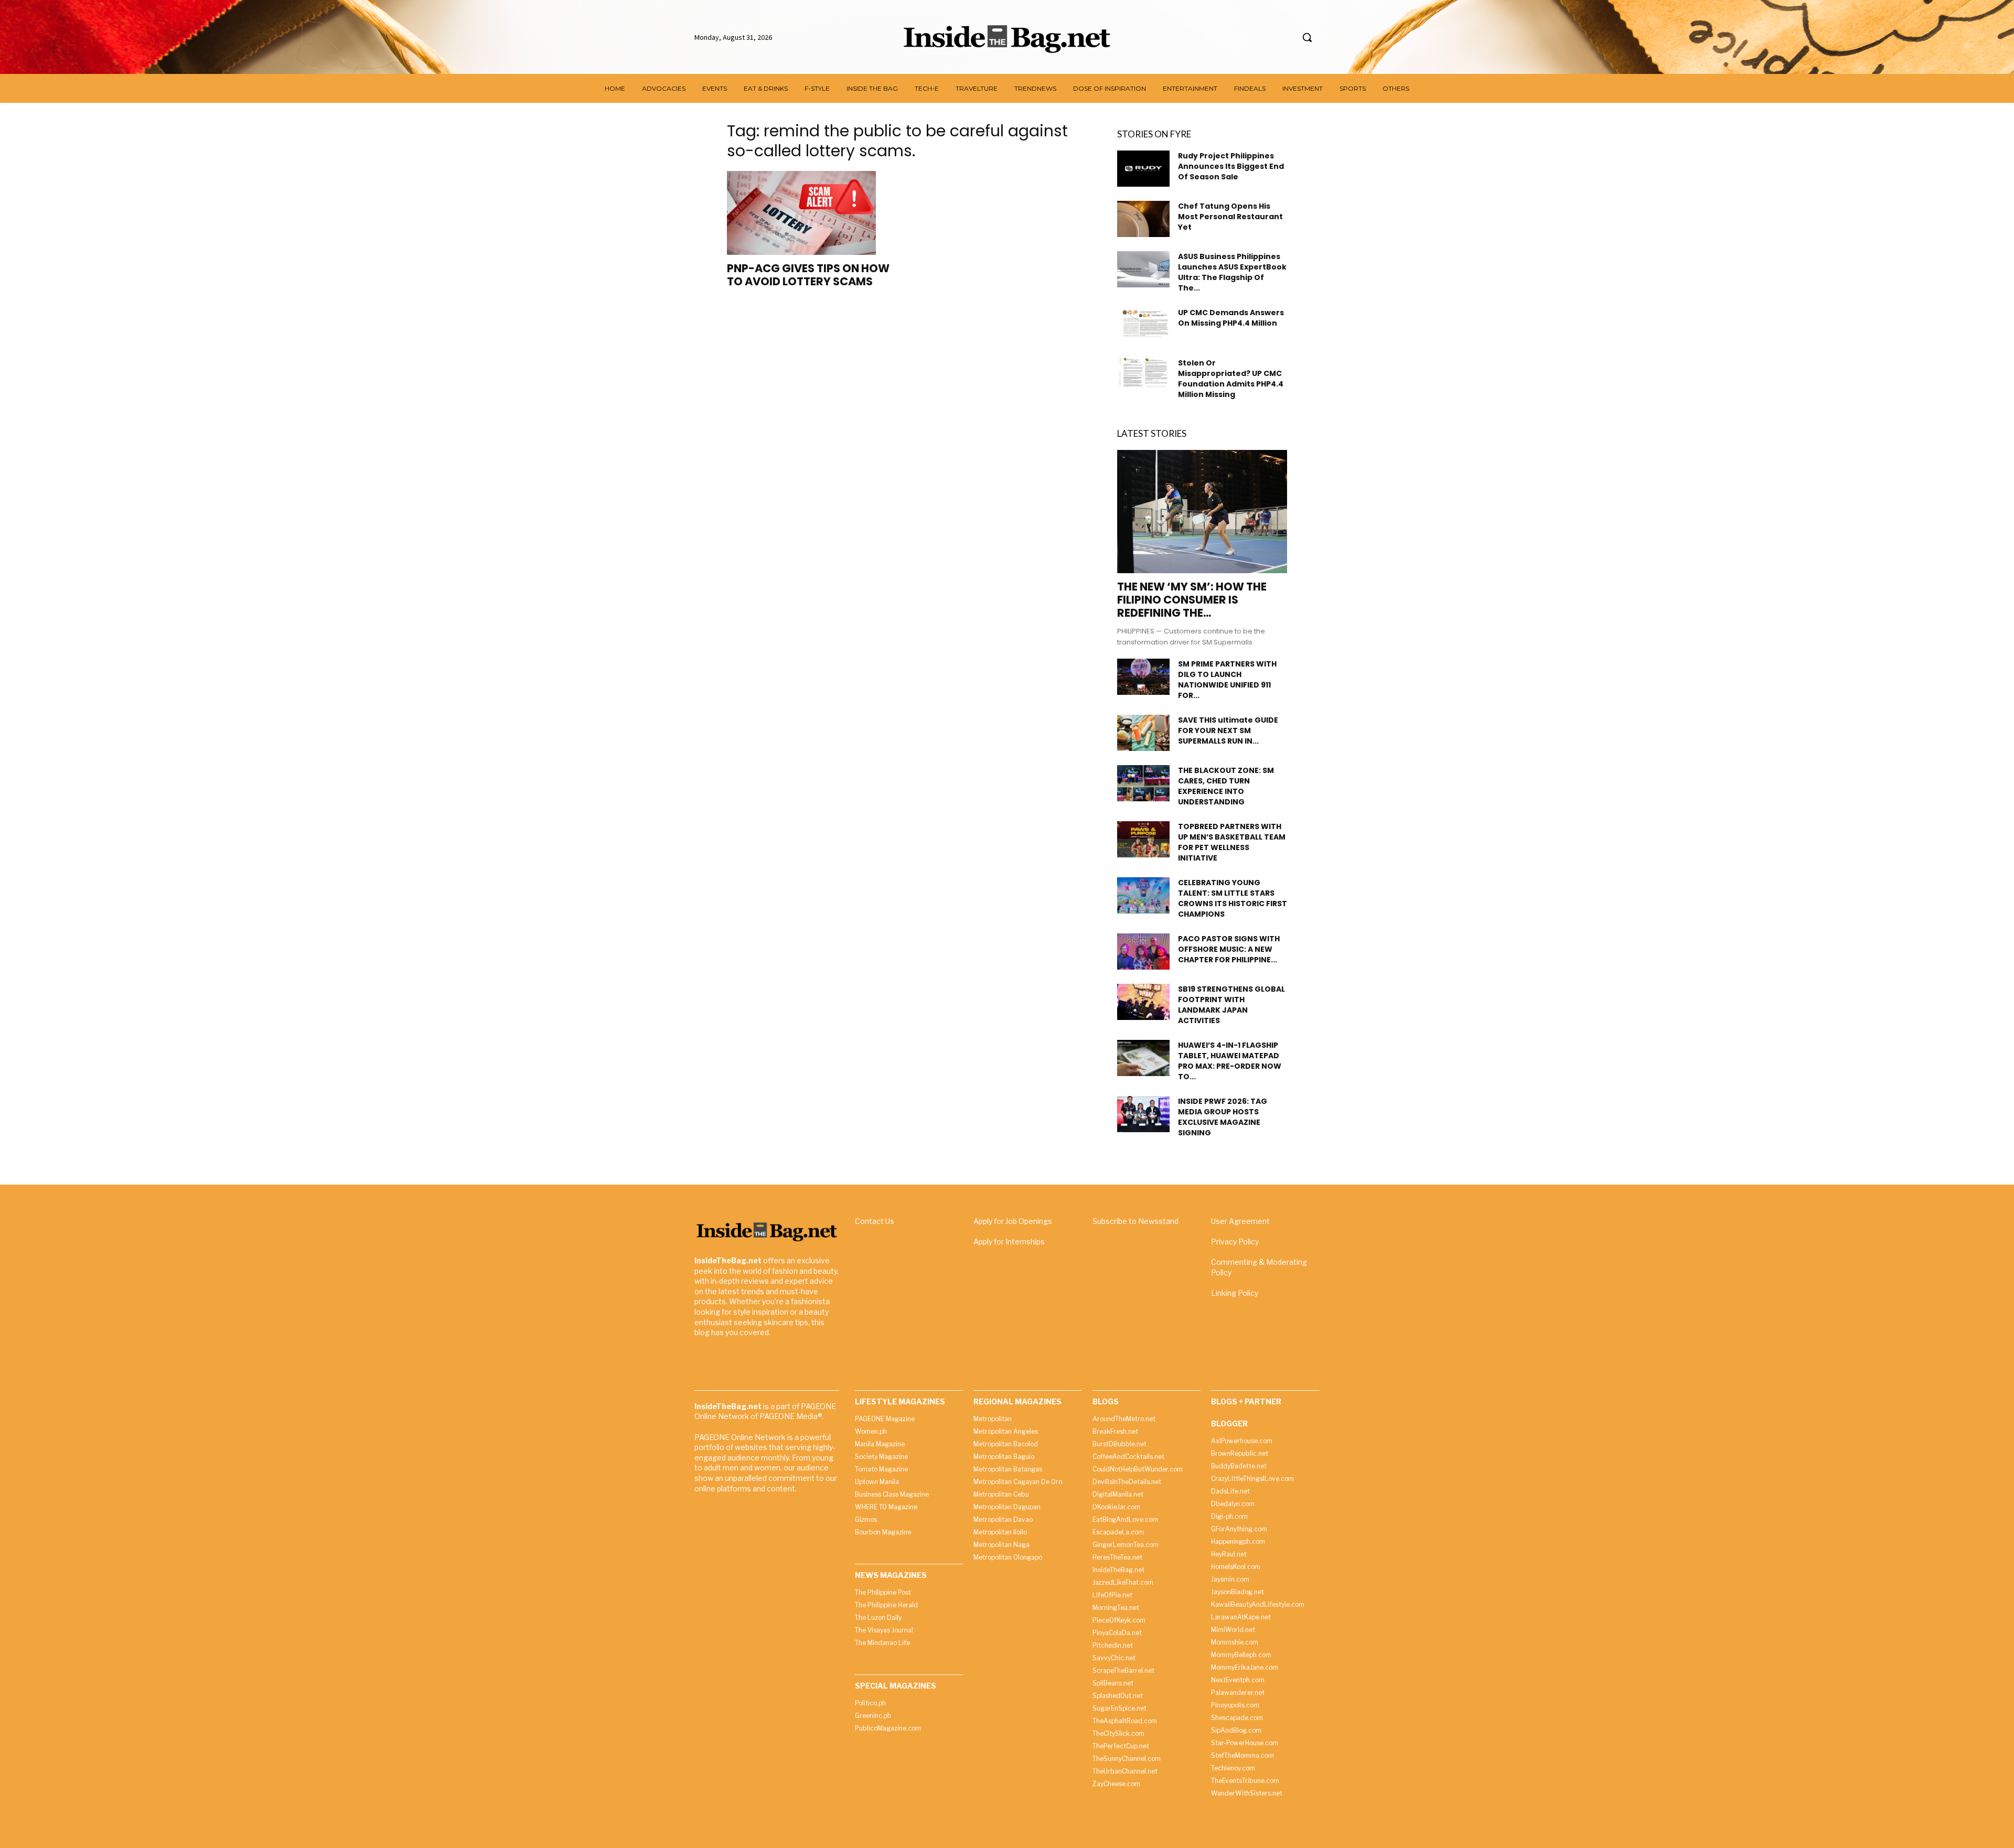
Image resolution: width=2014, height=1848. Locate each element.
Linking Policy (1235, 1293)
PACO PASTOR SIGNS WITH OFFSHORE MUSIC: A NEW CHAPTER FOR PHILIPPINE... (1229, 949)
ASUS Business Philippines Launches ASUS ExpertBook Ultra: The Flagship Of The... (1232, 272)
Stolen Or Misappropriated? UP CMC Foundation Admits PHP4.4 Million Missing (1231, 379)
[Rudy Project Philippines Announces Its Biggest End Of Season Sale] (1143, 169)
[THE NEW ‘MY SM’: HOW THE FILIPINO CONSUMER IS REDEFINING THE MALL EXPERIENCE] (1202, 512)
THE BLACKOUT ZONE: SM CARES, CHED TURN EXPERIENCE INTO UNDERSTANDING (1226, 786)
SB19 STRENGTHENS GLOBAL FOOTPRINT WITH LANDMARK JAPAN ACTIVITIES (1231, 1005)
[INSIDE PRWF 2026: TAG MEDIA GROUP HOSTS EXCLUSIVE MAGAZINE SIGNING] (1143, 1114)
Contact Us (875, 1221)
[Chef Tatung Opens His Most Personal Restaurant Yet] (1143, 219)
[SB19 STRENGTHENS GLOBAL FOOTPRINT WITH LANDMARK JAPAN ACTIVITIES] (1143, 1002)
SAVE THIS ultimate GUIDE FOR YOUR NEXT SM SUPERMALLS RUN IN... (1228, 730)
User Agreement (1240, 1221)
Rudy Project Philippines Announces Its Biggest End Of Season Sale (1231, 166)
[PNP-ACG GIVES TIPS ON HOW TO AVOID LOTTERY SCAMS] (812, 213)
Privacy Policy (1235, 1242)
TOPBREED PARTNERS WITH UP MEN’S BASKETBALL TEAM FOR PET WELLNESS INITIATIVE (1232, 842)
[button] (1307, 37)
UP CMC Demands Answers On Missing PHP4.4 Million (1231, 318)
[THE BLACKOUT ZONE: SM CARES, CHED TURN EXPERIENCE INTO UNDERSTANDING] (1143, 783)
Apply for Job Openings (1013, 1221)
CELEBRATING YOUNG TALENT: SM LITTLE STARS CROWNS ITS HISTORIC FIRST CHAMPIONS (1233, 898)
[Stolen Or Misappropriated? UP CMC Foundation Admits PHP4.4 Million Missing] (1143, 372)
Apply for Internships (1009, 1242)
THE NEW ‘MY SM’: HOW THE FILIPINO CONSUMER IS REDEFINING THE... (1192, 600)
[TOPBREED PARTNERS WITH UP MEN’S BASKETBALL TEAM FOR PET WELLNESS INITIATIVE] (1143, 839)
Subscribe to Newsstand (1135, 1221)
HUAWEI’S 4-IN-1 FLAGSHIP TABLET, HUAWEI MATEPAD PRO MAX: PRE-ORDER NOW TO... (1230, 1061)
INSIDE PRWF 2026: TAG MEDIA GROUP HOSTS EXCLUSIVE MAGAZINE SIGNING (1223, 1117)
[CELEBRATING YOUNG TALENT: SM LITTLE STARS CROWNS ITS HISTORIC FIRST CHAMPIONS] (1143, 895)
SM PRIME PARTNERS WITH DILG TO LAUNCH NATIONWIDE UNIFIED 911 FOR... (1227, 680)
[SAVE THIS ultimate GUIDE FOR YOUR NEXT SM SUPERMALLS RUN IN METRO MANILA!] (1143, 733)
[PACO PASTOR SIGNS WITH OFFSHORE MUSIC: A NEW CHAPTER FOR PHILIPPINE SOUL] (1143, 952)
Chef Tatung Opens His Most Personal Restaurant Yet (1230, 217)
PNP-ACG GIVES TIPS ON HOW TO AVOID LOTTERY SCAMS (808, 275)
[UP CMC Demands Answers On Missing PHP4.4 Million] (1143, 322)
